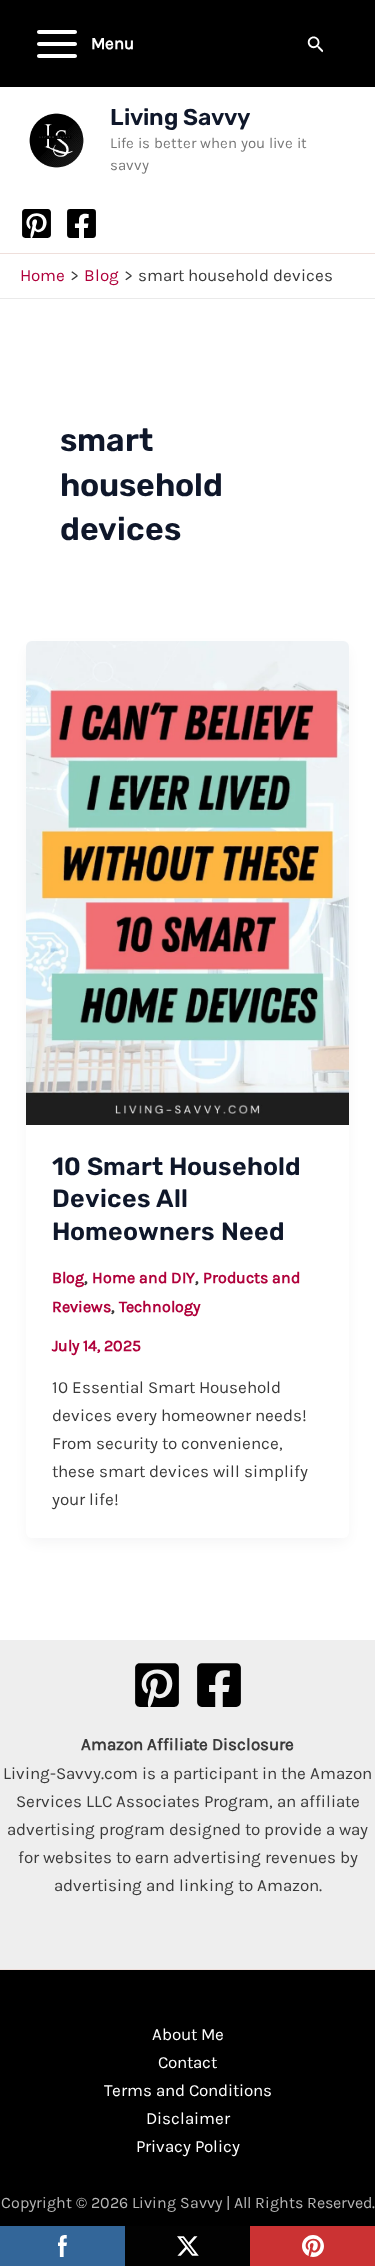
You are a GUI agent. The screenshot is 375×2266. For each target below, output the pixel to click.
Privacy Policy (188, 2146)
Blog (68, 1277)
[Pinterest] (36, 223)
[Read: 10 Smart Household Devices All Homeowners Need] (187, 881)
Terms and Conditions (188, 2090)
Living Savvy (180, 117)
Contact (187, 2062)
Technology (159, 1306)
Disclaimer (188, 2118)
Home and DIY (143, 1277)
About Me (188, 2034)
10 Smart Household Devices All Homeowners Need (176, 1199)
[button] (316, 45)
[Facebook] (81, 223)
